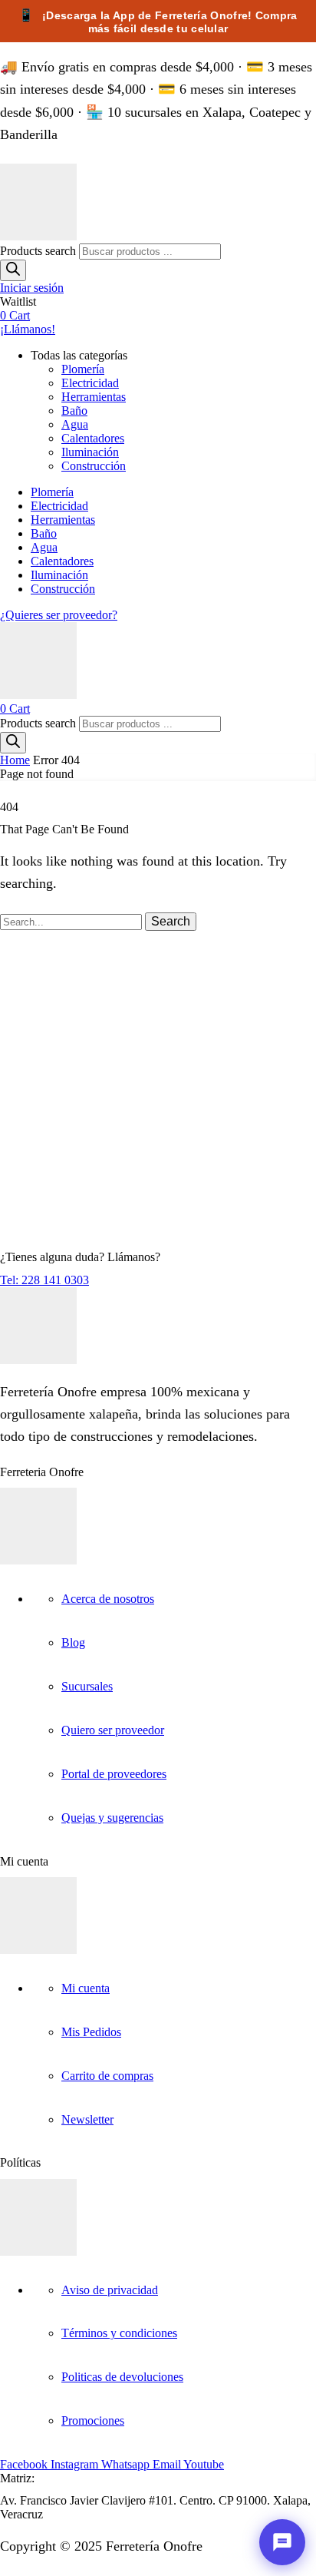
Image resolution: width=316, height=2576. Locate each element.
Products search (39, 251)
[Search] (13, 270)
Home (15, 760)
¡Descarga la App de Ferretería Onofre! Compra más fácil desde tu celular (158, 22)
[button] (32, 288)
